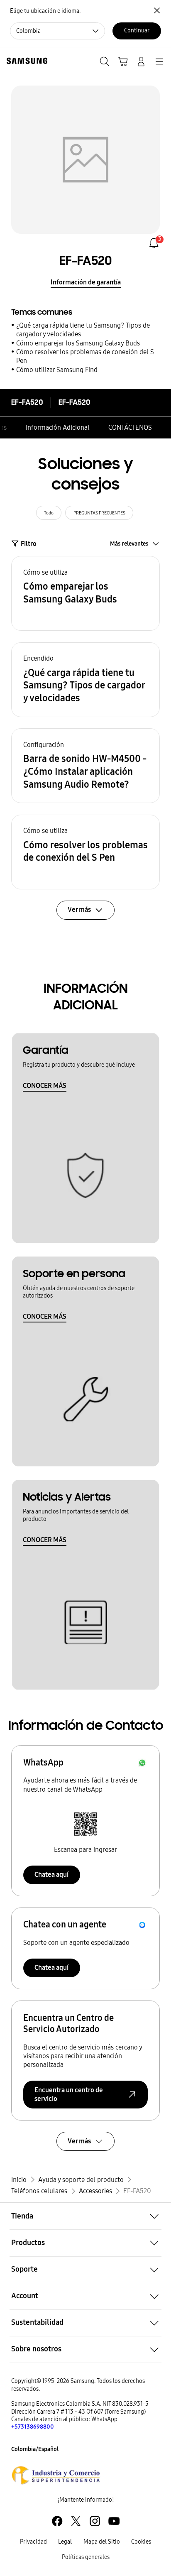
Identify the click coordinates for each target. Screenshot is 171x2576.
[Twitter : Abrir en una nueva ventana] (76, 2521)
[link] (154, 243)
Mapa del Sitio (102, 2542)
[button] (85, 593)
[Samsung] (25, 61)
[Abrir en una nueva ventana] (56, 2475)
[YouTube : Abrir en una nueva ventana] (114, 2521)
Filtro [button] (29, 544)
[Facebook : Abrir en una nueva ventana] (57, 2521)
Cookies (141, 2542)
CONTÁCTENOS (130, 427)
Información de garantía (86, 282)
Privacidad (33, 2542)
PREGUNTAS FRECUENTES (99, 513)
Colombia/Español (35, 2449)
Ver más (79, 2141)
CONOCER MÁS (45, 1086)
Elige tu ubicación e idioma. (45, 11)
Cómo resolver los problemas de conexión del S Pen (85, 356)
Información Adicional (58, 427)
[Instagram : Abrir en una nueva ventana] (95, 2521)
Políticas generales (86, 2557)
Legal (65, 2542)
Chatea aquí (51, 1874)
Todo (49, 513)
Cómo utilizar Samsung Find (57, 370)
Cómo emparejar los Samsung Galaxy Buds (78, 343)
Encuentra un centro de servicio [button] (69, 2095)
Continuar (137, 31)
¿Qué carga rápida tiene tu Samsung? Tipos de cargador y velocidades (83, 330)
